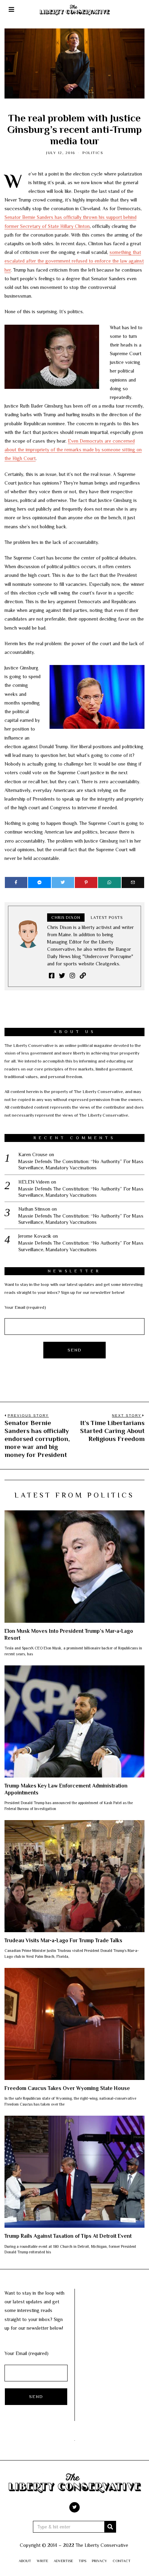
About (25, 2561)
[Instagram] (72, 975)
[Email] (133, 882)
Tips (82, 2561)
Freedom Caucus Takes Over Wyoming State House (67, 2088)
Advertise (63, 2561)
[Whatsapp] (109, 882)
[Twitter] (63, 882)
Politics (93, 153)
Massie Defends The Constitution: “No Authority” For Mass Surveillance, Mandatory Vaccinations (81, 1165)
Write (42, 2561)
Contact (122, 2561)
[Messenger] (39, 882)
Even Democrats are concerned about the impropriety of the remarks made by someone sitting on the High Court (73, 450)
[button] (110, 2527)
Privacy (99, 2561)
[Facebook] (16, 882)
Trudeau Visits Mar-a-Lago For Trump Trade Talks (63, 1940)
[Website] (83, 975)
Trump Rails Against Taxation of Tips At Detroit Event (68, 2236)
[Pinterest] (86, 882)
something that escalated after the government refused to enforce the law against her (74, 261)
